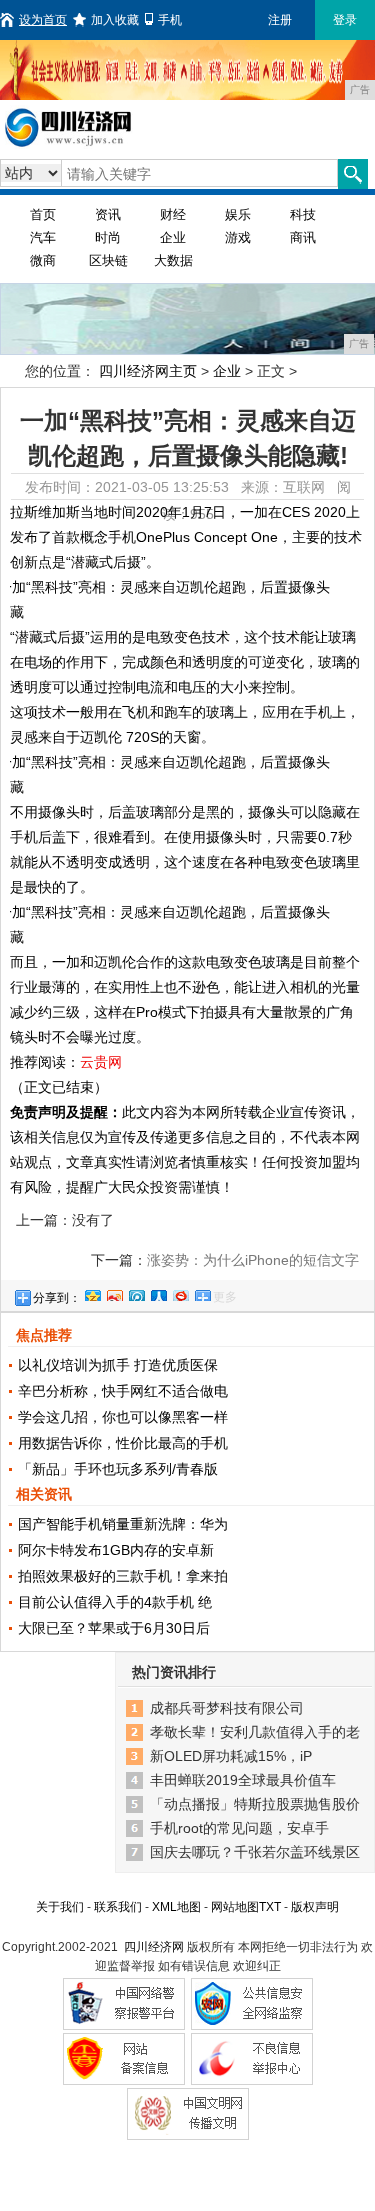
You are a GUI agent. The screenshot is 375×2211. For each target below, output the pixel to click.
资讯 (108, 214)
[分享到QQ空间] (92, 1293)
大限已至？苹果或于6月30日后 (114, 1628)
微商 (43, 260)
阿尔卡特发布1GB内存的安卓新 (116, 1550)
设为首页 (43, 20)
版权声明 (315, 1907)
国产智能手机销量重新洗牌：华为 (123, 1524)
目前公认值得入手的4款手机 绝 (115, 1602)
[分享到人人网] (158, 1293)
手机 (170, 20)
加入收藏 (115, 20)
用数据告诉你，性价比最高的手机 (123, 1443)
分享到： (57, 1298)
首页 (43, 214)
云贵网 (101, 1062)
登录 (345, 20)
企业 (173, 237)
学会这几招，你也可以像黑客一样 (123, 1417)
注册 (280, 20)
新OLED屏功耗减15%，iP (231, 1756)
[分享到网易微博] (180, 1293)
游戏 (238, 237)
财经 (173, 214)
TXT (270, 1907)
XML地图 (176, 1907)
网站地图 (235, 1907)
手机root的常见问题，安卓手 (239, 1828)
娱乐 (238, 214)
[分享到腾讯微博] (136, 1293)
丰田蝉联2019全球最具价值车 (243, 1780)
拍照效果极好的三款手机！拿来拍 (123, 1576)
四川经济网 (154, 1947)
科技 (303, 214)
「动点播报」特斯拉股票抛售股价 (255, 1804)
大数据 (173, 260)
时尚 (108, 237)
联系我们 (118, 1907)
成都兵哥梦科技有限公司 (227, 1708)
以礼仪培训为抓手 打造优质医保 (118, 1365)
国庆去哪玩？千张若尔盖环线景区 (255, 1852)
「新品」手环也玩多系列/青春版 (118, 1469)
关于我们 (60, 1907)
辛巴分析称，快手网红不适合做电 (123, 1391)
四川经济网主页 (148, 371)
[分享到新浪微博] (114, 1293)
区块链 (108, 260)
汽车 (43, 237)
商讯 (303, 237)
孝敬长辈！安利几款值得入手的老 (255, 1732)
